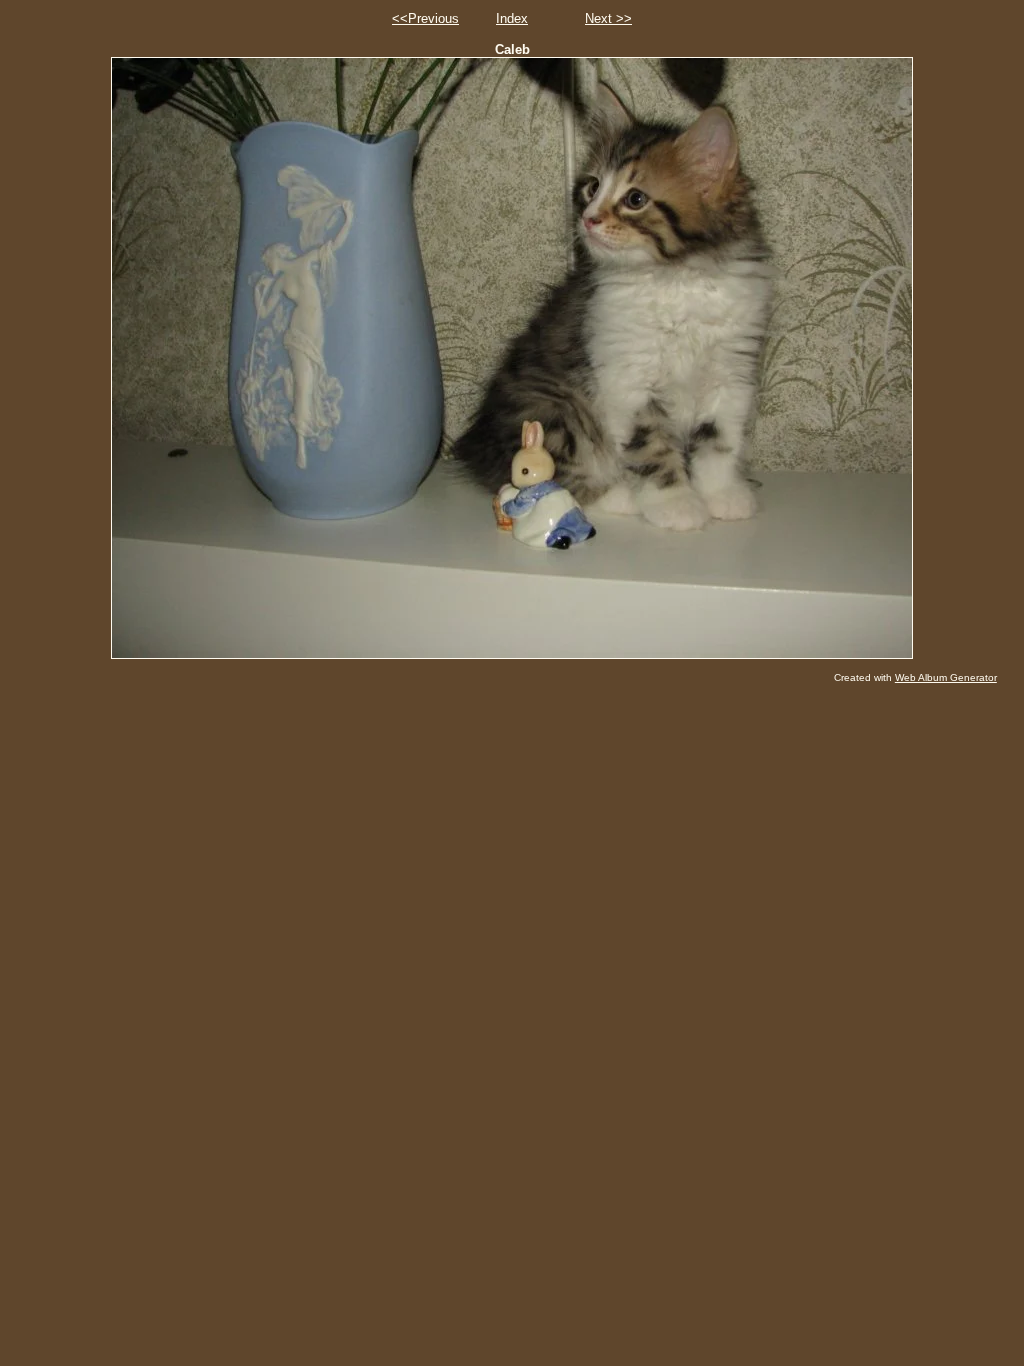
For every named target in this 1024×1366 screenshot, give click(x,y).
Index (512, 18)
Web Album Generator (946, 677)
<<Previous (425, 18)
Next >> (608, 18)
